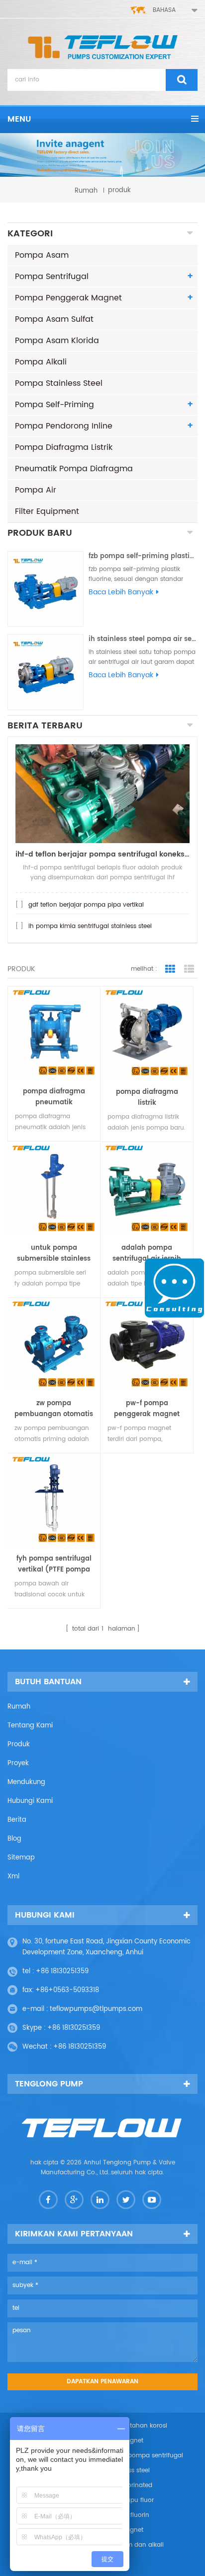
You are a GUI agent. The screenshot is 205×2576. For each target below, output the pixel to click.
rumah (86, 190)
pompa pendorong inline (64, 426)
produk (19, 1745)
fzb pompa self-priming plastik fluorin (143, 556)
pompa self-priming (54, 405)
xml (13, 1877)
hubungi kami (30, 1801)
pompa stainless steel (59, 383)
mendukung (26, 1782)
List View (189, 969)
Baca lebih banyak (121, 592)
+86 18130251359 (62, 1971)
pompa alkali (41, 362)
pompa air (36, 490)
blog (14, 1839)
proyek (18, 1763)
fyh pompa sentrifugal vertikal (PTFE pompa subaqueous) (54, 1565)
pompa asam (42, 255)
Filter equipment (47, 511)
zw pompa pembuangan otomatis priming (54, 1409)
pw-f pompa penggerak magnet (147, 1409)
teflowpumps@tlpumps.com (96, 2009)
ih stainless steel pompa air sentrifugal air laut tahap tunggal (143, 639)
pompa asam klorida (57, 341)
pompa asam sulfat (54, 319)
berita (17, 1820)
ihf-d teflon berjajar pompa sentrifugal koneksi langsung (102, 854)
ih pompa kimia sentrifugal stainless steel (90, 926)
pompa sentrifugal (52, 277)
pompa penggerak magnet (68, 298)
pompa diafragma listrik (64, 447)
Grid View (170, 969)
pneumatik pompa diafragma (74, 469)
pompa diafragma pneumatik (54, 1097)
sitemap (21, 1858)
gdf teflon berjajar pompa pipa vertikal (86, 905)
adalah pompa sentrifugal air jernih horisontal (147, 1254)
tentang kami (30, 1726)
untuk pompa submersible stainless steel (54, 1254)
